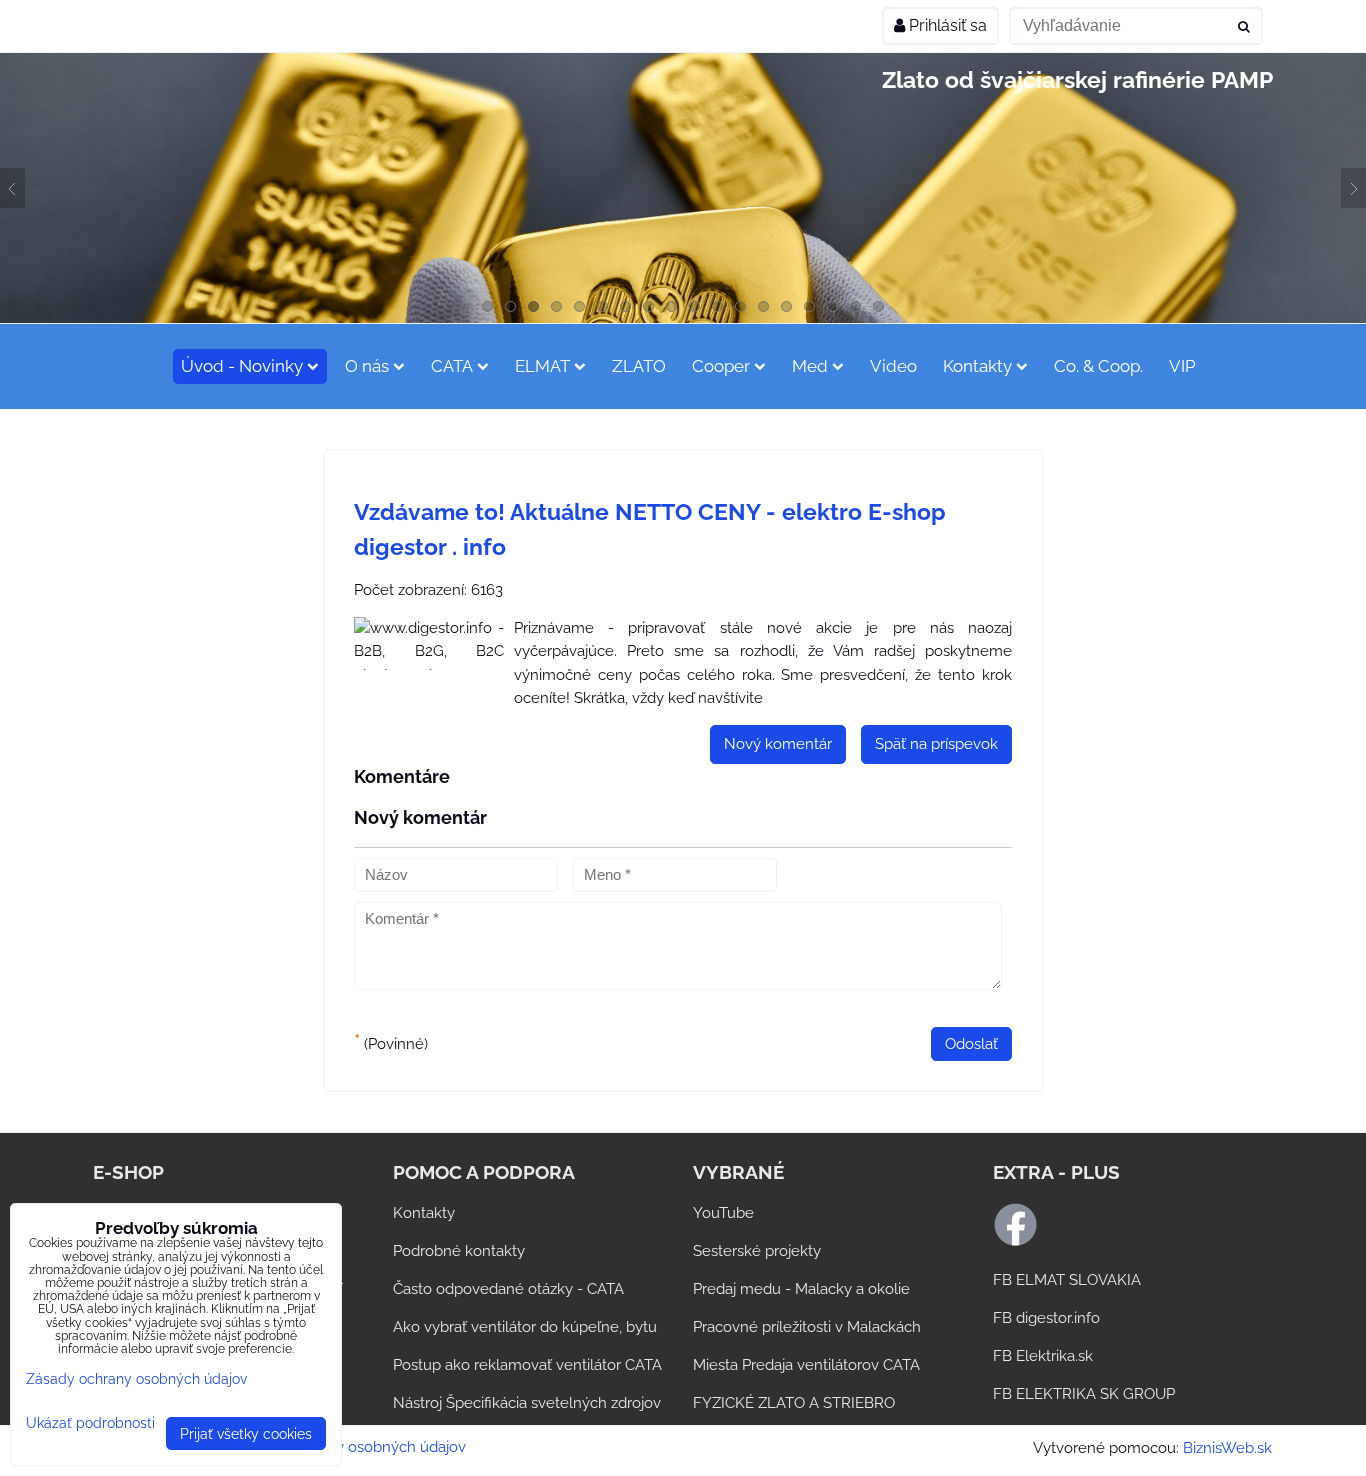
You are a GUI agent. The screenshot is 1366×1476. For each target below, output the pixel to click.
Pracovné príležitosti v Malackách (807, 1327)
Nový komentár (778, 744)
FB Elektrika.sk (1043, 1356)
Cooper (721, 366)
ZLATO (639, 366)
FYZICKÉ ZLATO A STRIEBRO (794, 1403)
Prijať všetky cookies (246, 1433)
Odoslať (971, 1044)
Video (893, 366)
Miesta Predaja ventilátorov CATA (806, 1365)
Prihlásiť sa (946, 25)
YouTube (723, 1213)
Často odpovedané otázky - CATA (508, 1289)
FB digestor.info (1046, 1318)
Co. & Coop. (1098, 366)
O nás (367, 366)
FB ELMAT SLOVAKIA (1067, 1280)
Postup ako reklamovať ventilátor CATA (527, 1365)
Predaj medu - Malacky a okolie (801, 1289)
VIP (1182, 366)
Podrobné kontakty (459, 1251)
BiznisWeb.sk (1227, 1448)
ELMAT (542, 366)
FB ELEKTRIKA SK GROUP (1084, 1394)
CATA (452, 366)
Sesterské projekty (757, 1251)
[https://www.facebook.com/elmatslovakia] (1015, 1242)
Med (810, 366)
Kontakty (977, 366)
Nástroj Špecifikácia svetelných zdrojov (527, 1403)
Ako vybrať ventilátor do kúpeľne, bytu (525, 1327)
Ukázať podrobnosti (90, 1423)
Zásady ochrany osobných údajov (350, 1447)
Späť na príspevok (936, 744)
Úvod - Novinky (242, 366)
